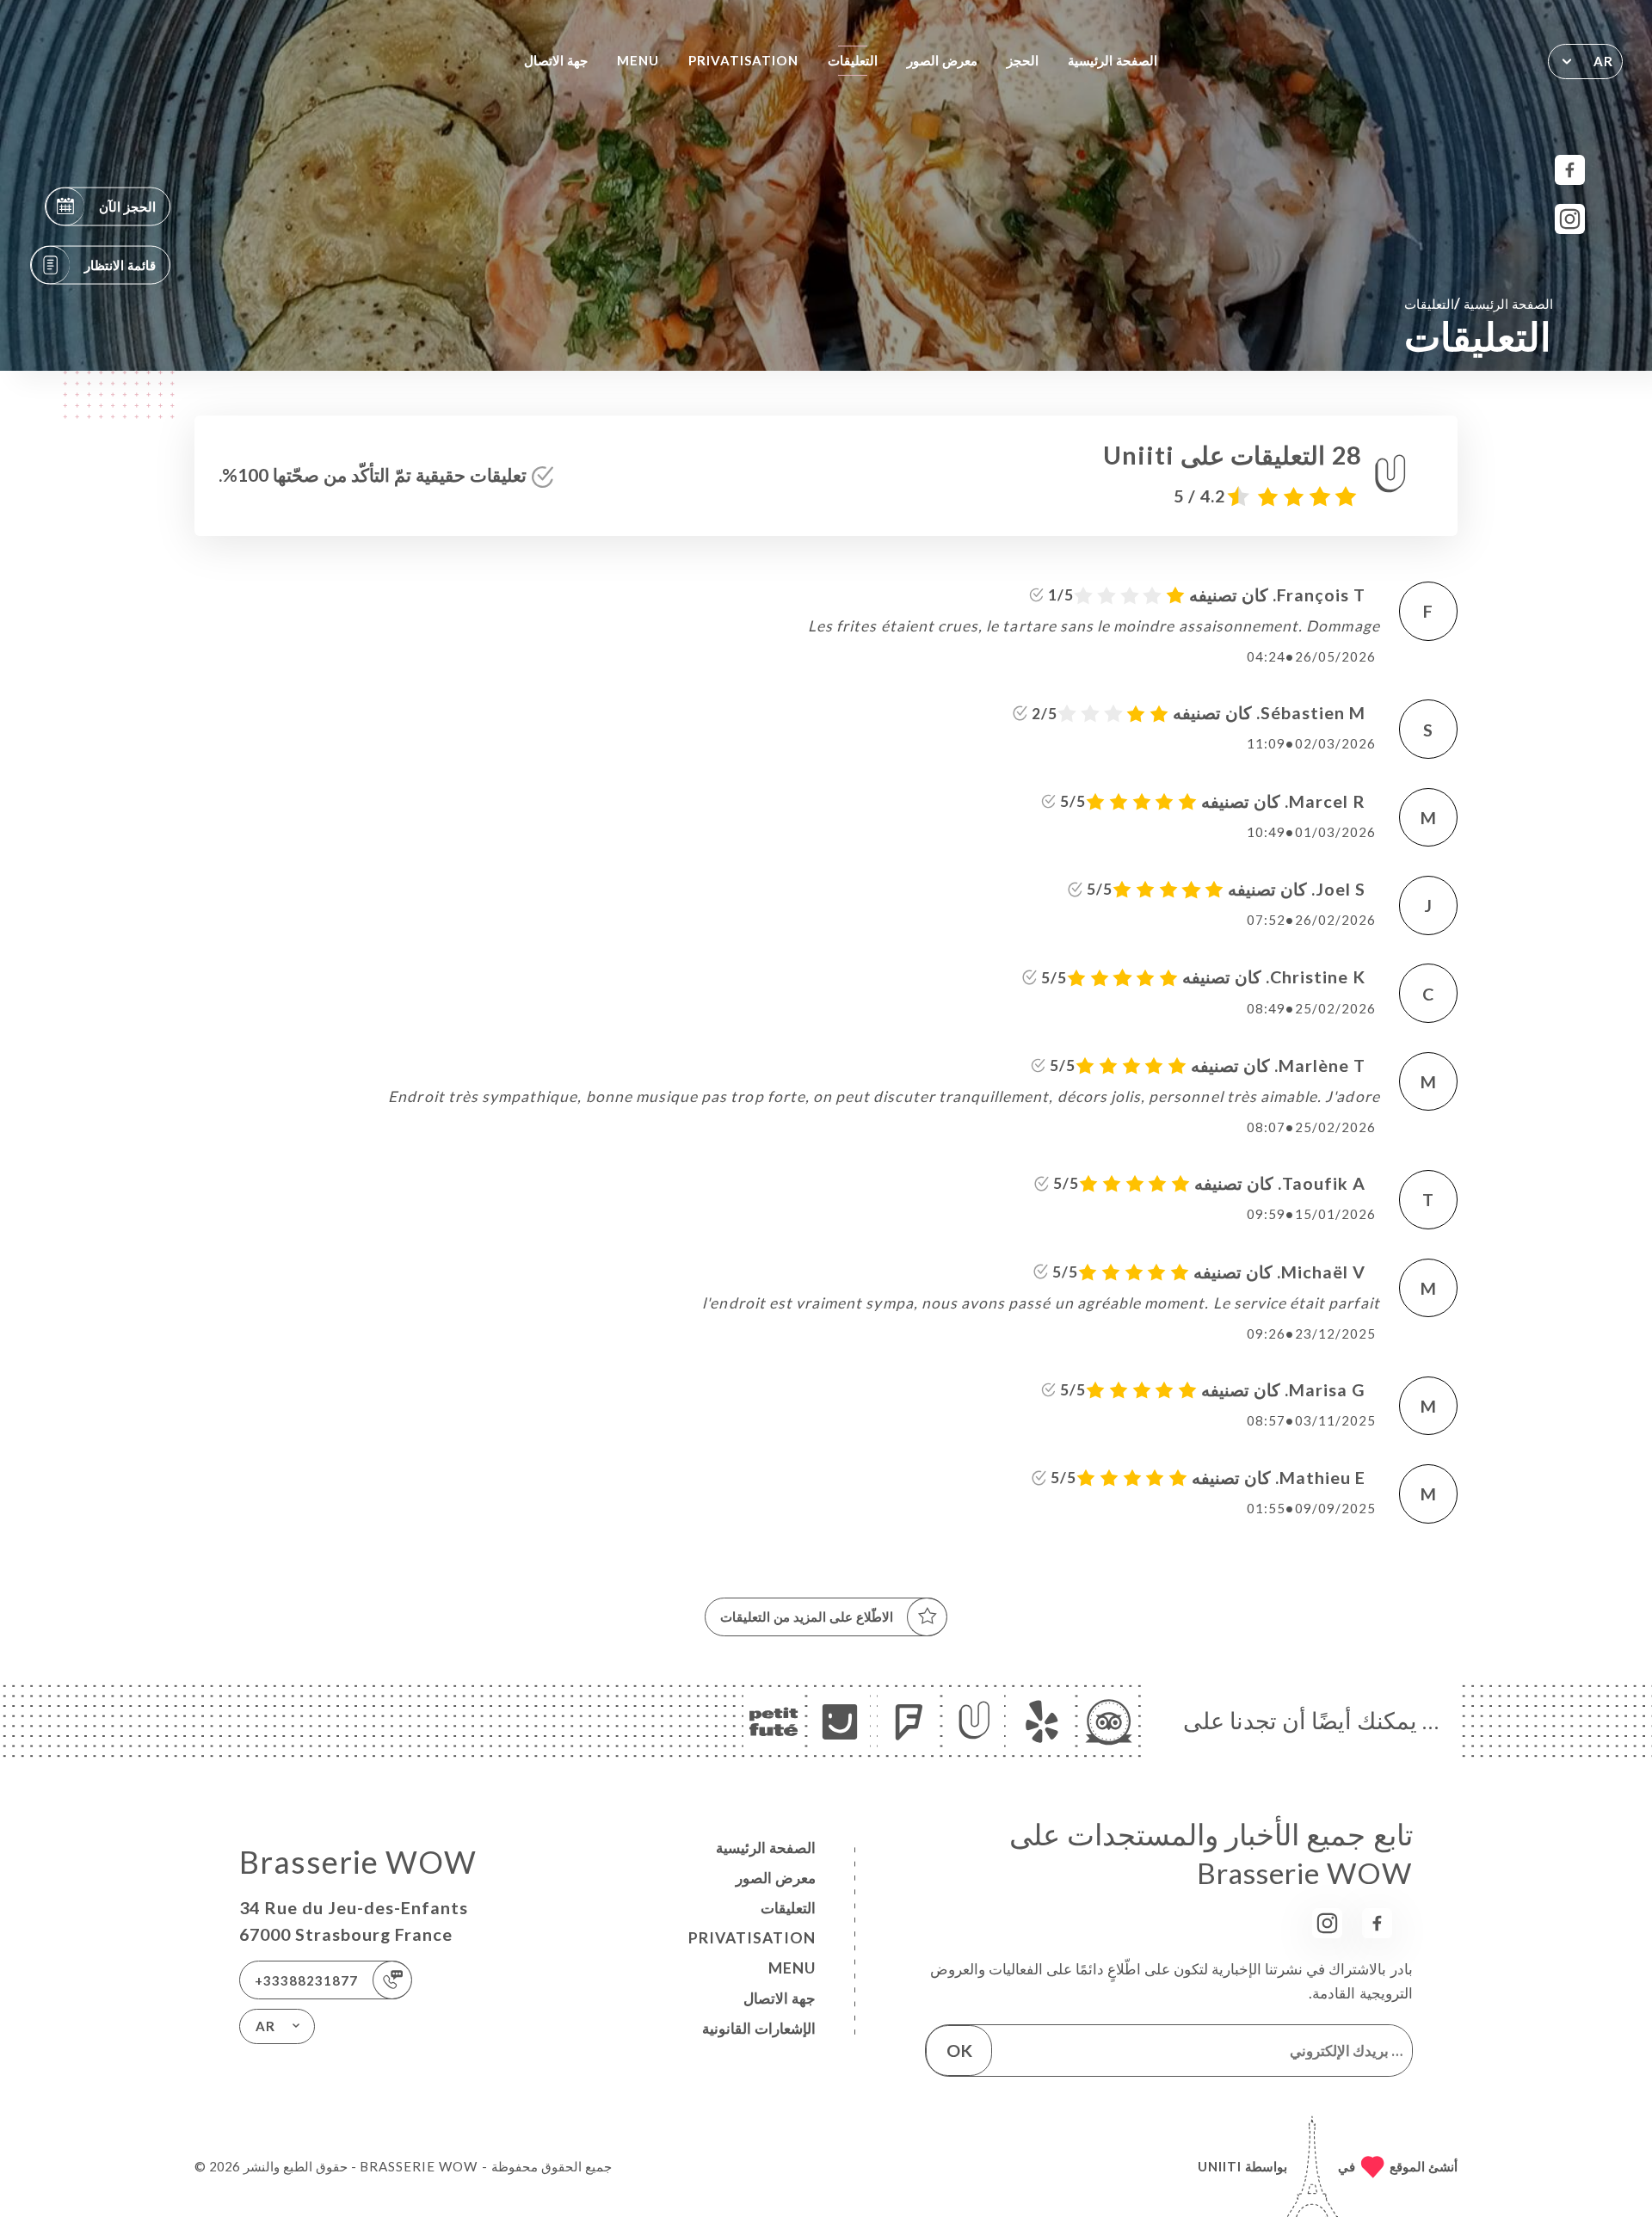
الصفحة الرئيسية (1113, 60)
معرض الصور (942, 60)
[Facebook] (1570, 170)
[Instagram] (1570, 219)
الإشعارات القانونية (759, 2028)
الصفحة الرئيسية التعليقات (1479, 303)
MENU (638, 60)
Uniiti (1220, 2166)
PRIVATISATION (744, 60)
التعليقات (853, 60)
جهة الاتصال (556, 60)
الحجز (1023, 60)
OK (959, 2050)
